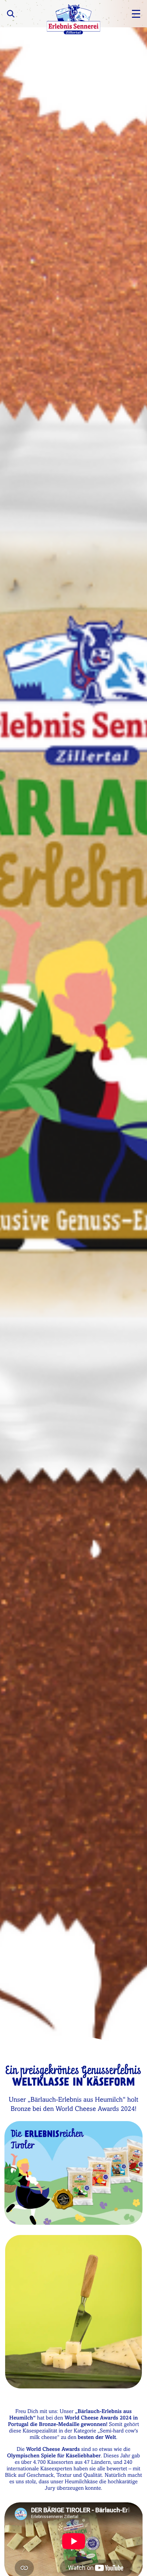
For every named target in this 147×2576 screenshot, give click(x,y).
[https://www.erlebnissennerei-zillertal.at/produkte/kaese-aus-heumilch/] (74, 2173)
